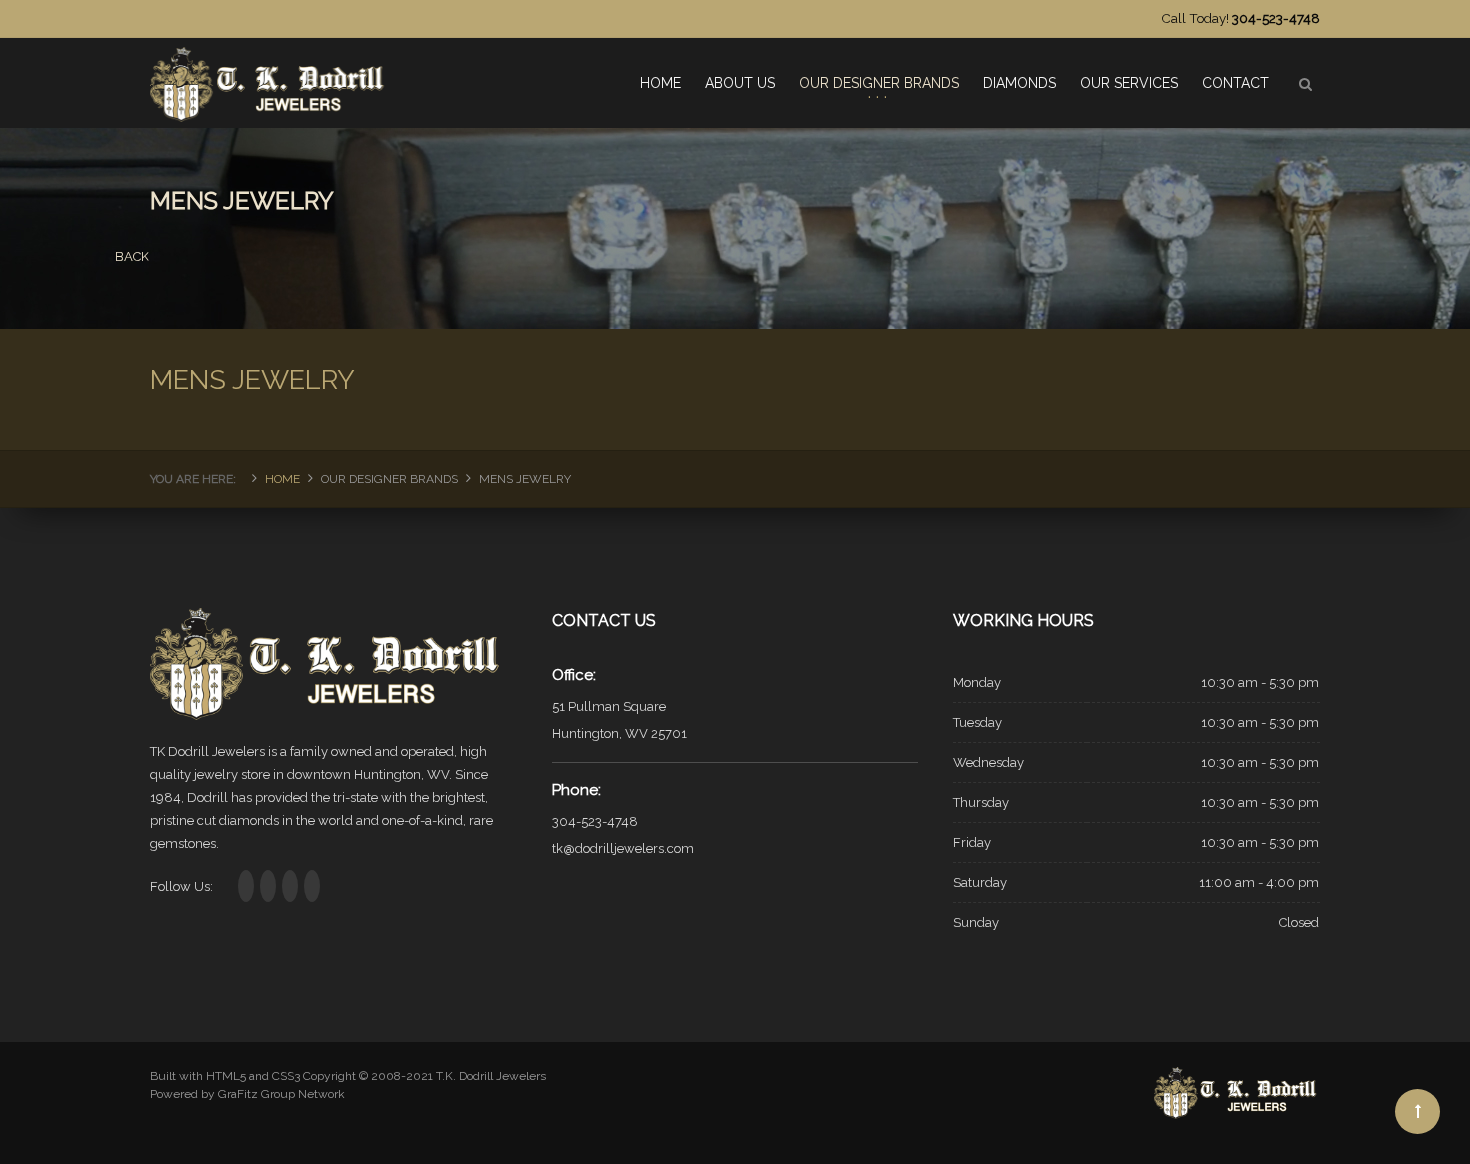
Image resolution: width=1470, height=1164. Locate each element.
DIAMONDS (1019, 83)
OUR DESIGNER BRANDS (879, 83)
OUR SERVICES (1129, 83)
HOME (660, 83)
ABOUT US (740, 83)
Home (282, 479)
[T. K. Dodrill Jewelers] (269, 75)
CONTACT (1235, 83)
